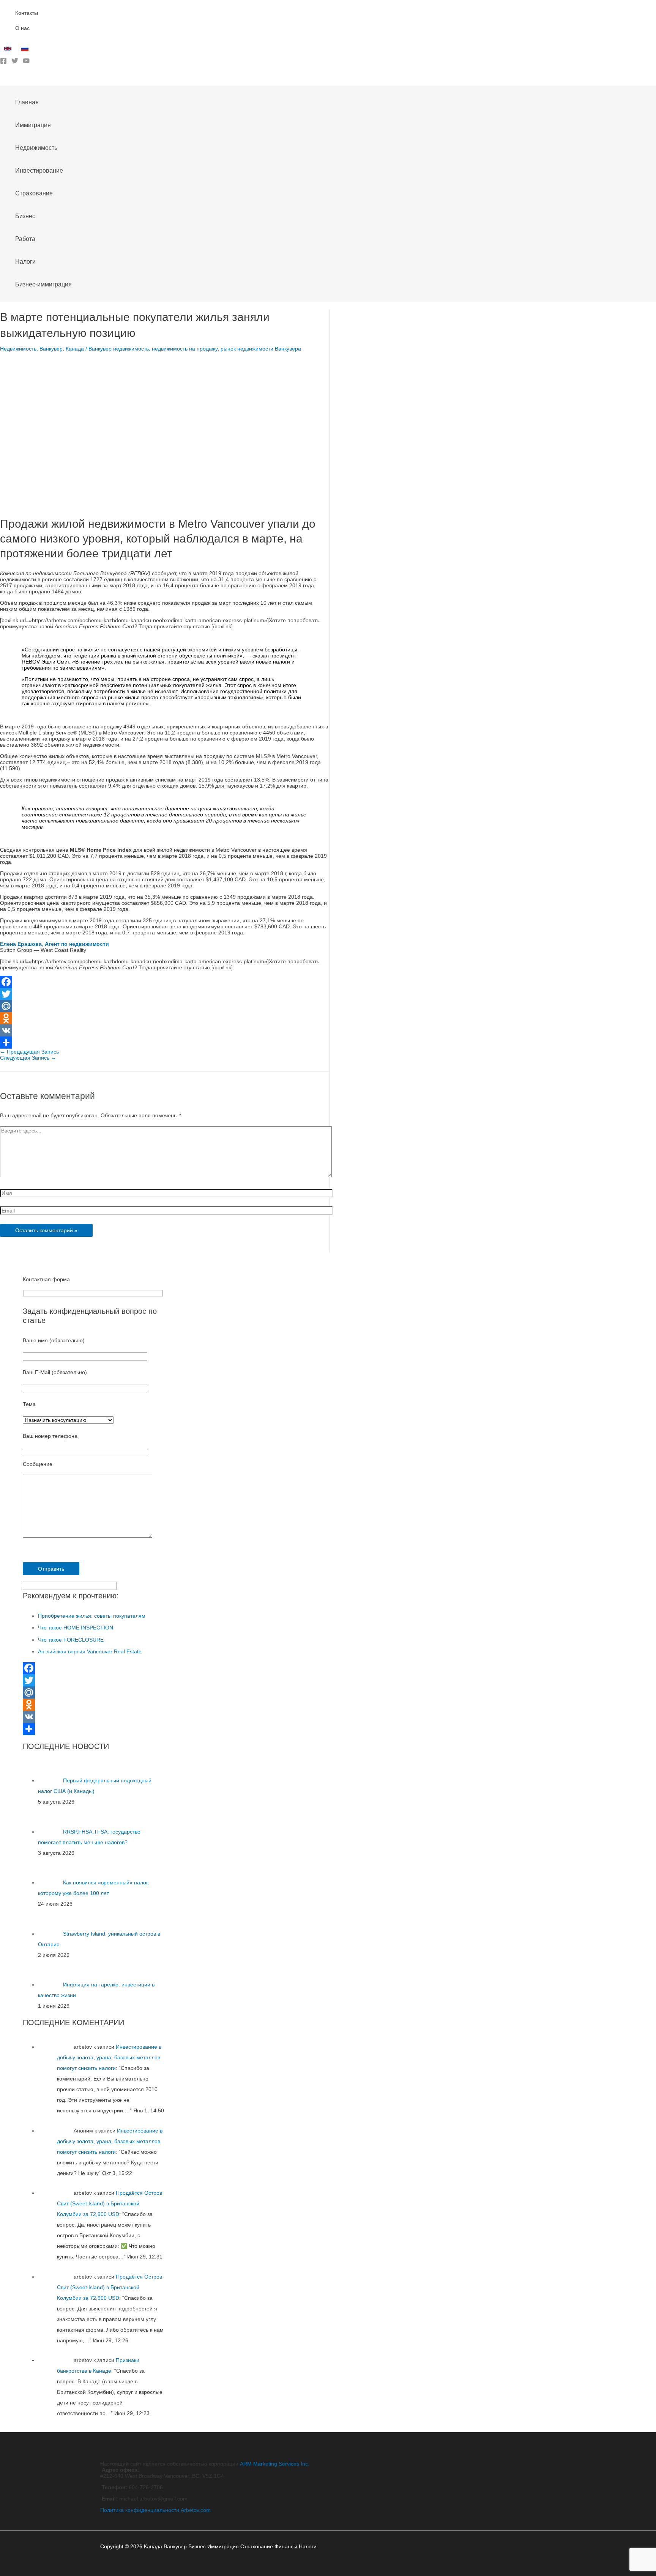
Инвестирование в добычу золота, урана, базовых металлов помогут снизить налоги (109, 2057)
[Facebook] (3, 62)
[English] (9, 50)
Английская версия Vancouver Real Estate (90, 1651)
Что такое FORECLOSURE (71, 1640)
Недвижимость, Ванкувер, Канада (42, 349)
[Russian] (26, 50)
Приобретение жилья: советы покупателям (92, 1616)
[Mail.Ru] (165, 1006)
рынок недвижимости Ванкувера (261, 349)
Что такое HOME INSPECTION (76, 1628)
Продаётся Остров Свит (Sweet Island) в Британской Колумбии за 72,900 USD (110, 2203)
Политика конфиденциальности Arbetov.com (155, 2510)
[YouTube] (26, 62)
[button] (3, 80)
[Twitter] (15, 62)
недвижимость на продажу (185, 349)
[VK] (165, 1030)
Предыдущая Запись (29, 1052)
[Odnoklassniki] (165, 1018)
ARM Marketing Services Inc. (275, 2464)
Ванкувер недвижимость (119, 349)
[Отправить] (165, 1043)
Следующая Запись (28, 1058)
